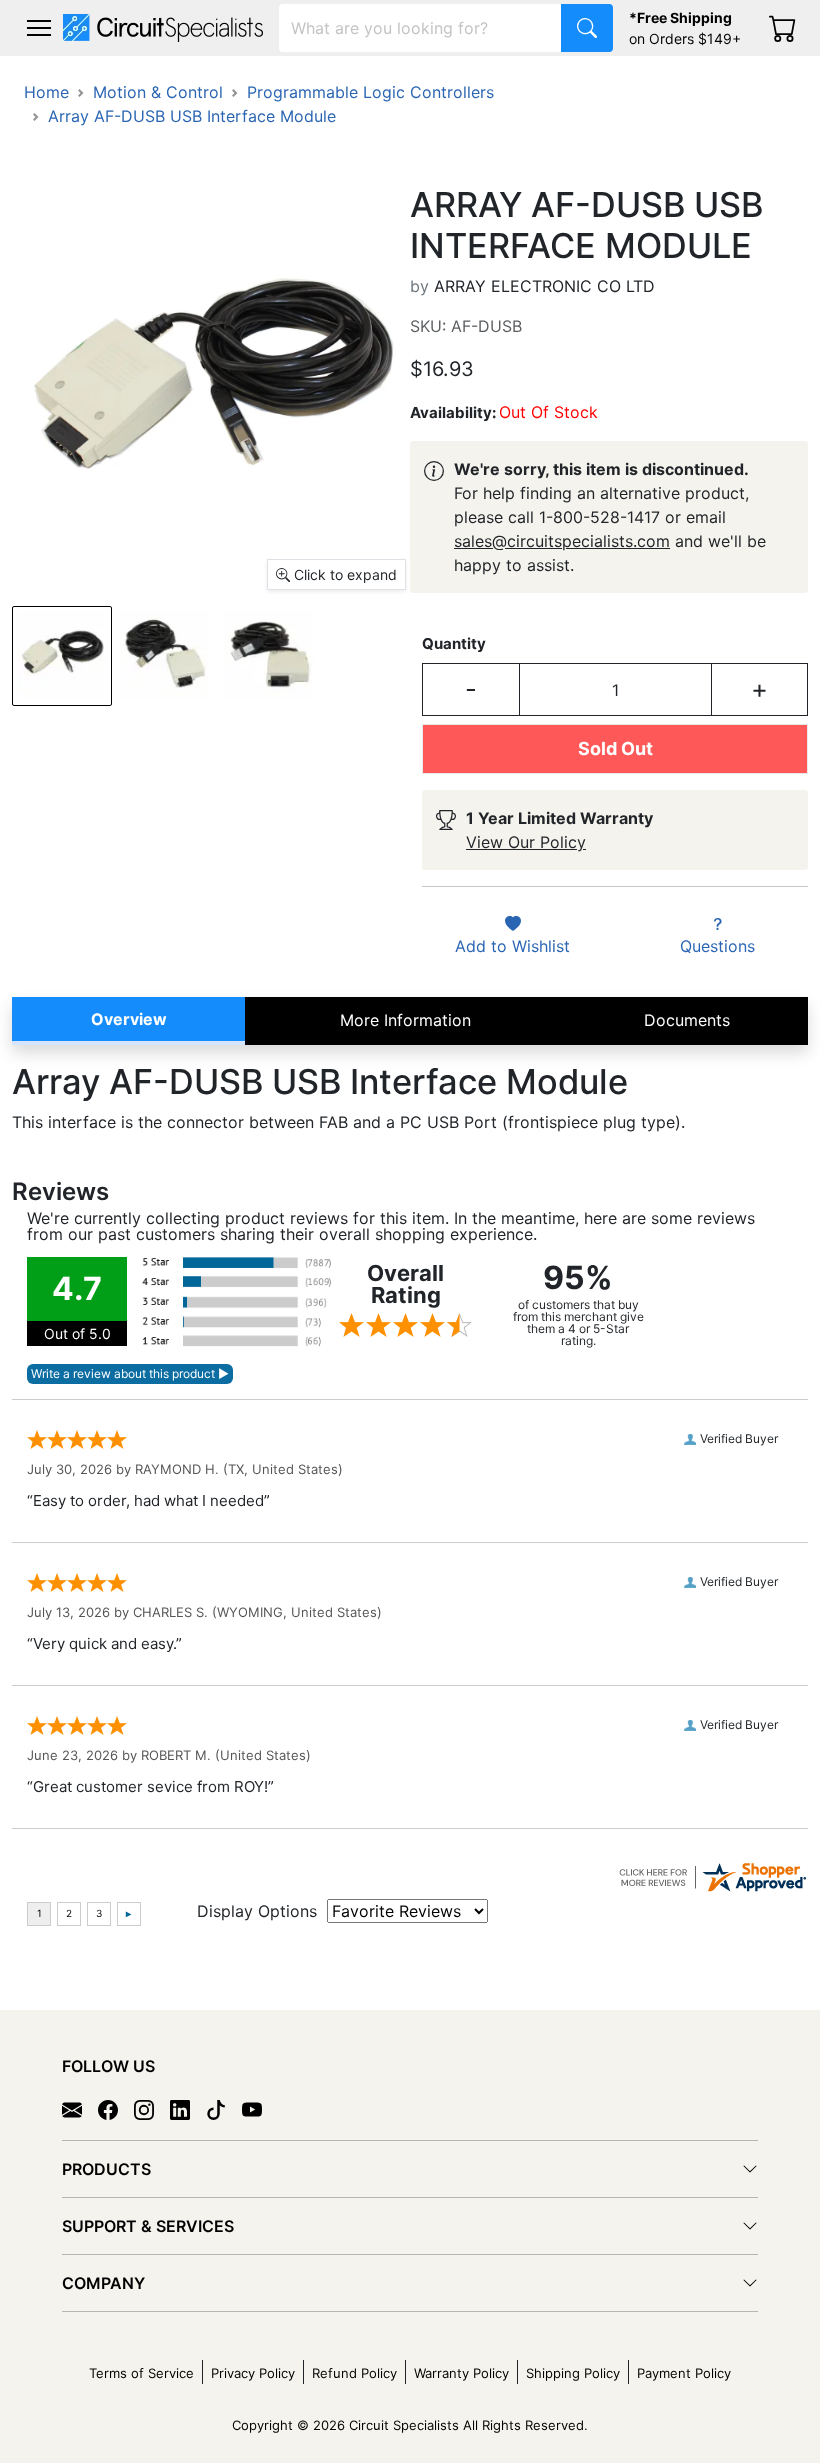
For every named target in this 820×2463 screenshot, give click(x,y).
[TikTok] (224, 2109)
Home (46, 92)
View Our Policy (526, 842)
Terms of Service (141, 2373)
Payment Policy (684, 2373)
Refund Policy (354, 2373)
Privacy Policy (253, 2373)
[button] (39, 28)
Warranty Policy (461, 2373)
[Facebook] (116, 2109)
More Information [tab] (405, 1020)
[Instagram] (152, 2109)
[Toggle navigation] (39, 28)
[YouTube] (260, 2109)
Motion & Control (158, 92)
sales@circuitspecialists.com (562, 541)
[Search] (587, 28)
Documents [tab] (687, 1020)
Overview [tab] (129, 1019)
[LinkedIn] (188, 2109)
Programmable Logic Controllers (370, 92)
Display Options (257, 1911)
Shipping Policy (573, 2373)
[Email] (80, 2109)
